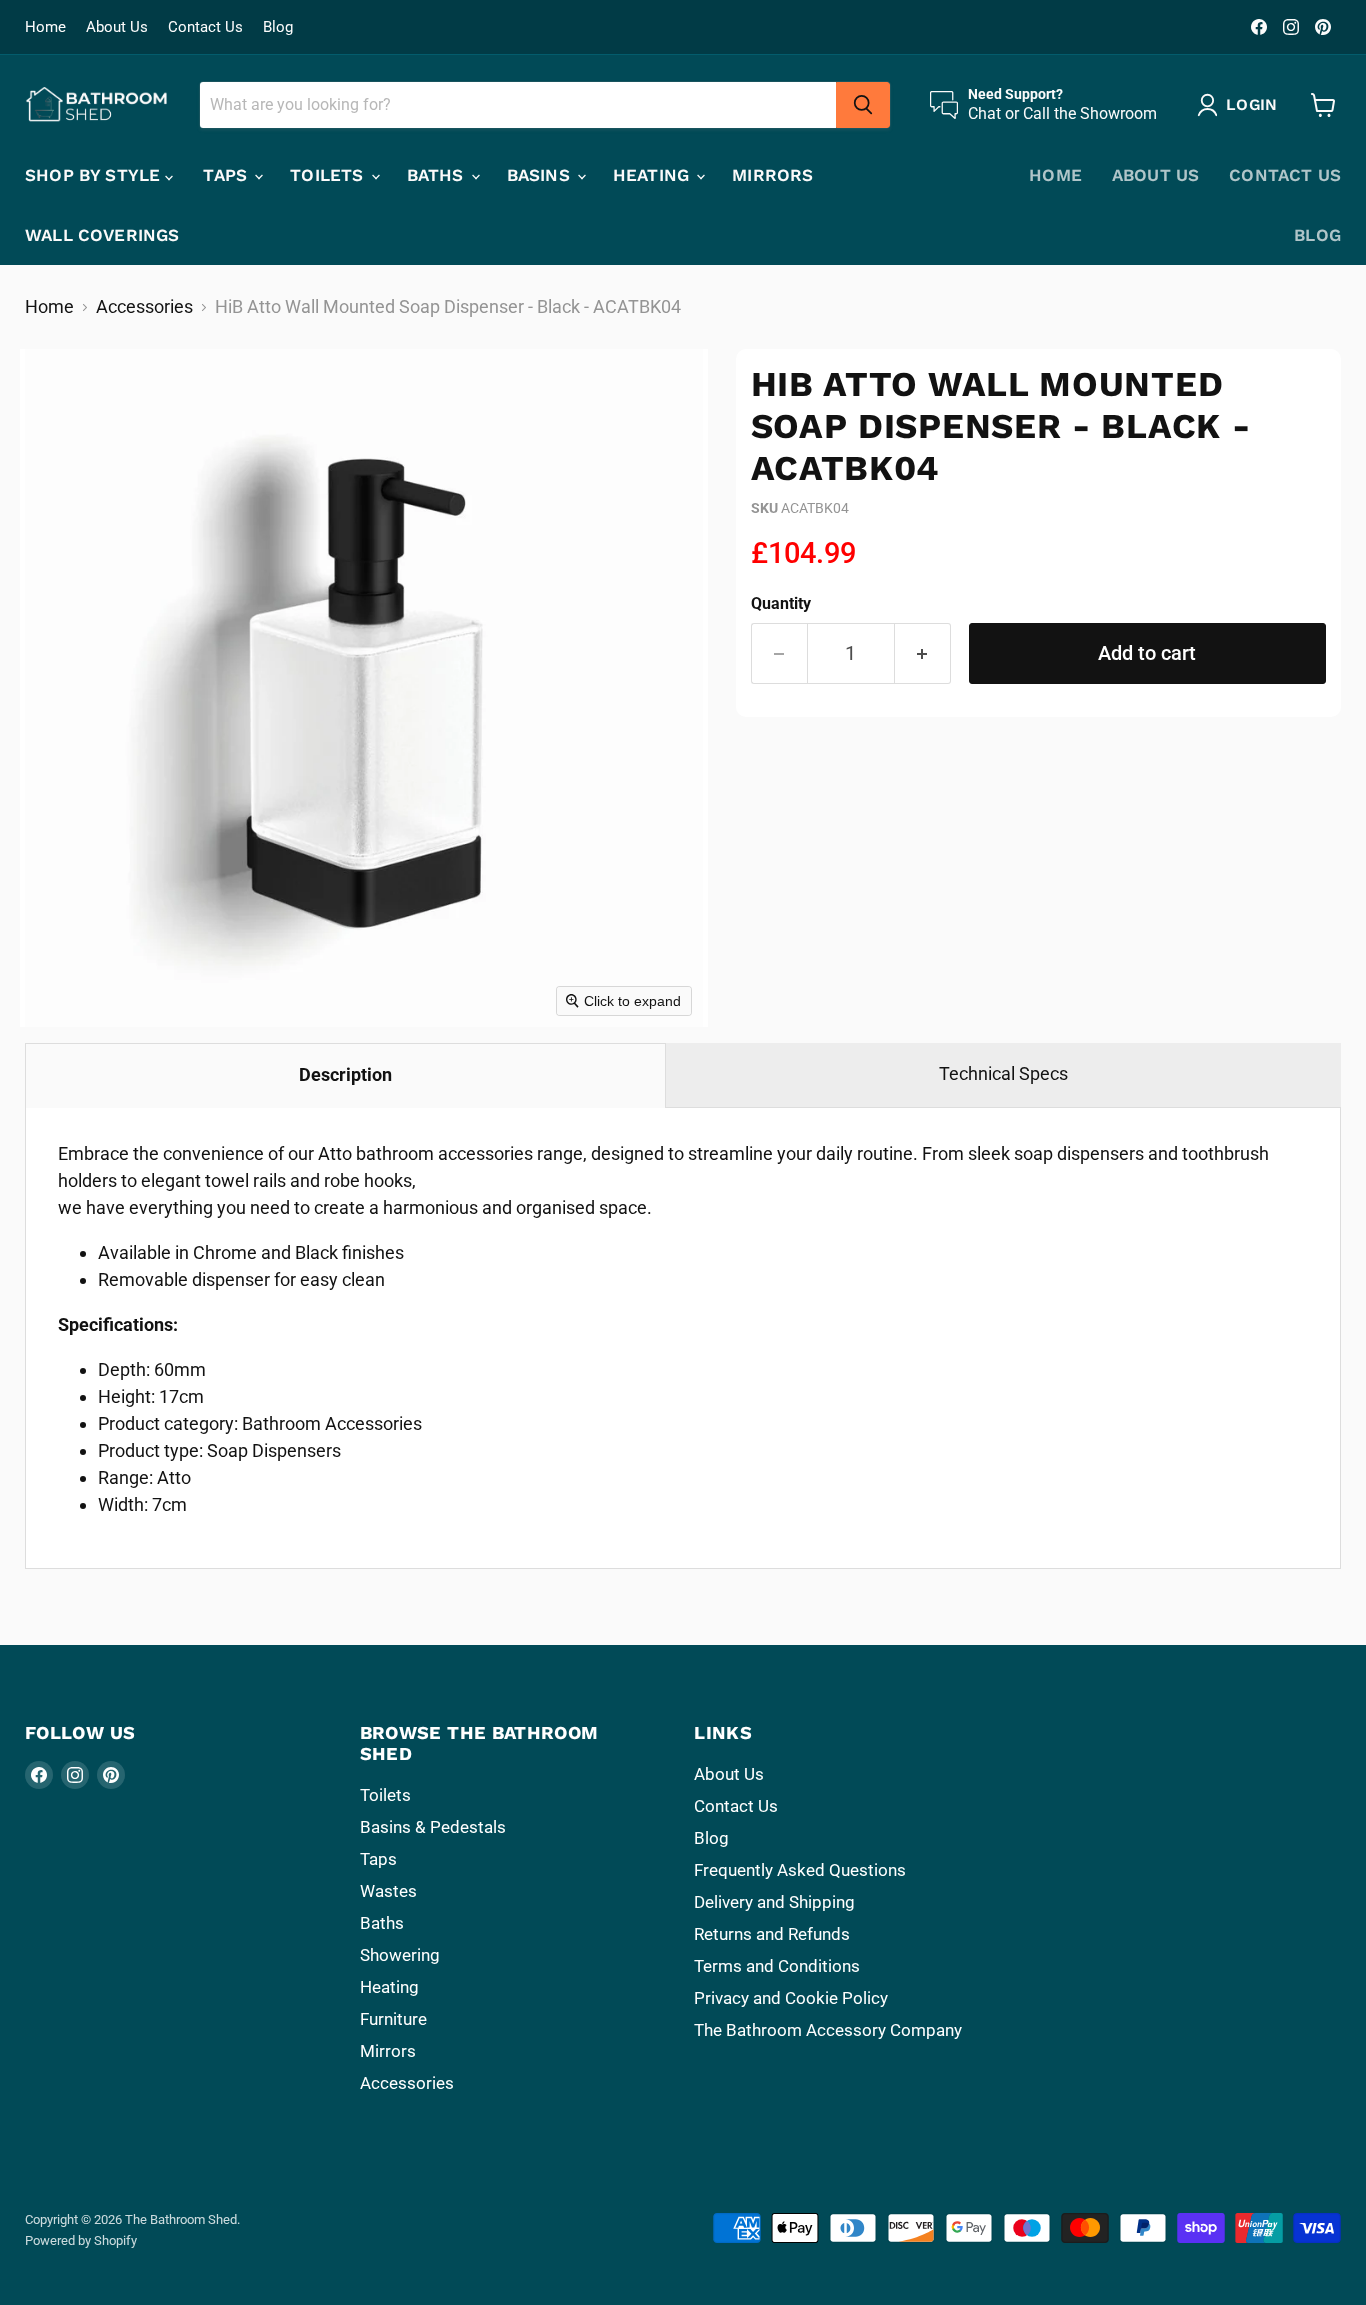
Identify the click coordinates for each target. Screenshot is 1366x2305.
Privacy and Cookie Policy (791, 1998)
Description (345, 1074)
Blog (278, 27)
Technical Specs (1003, 1073)
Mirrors (772, 175)
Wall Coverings (102, 235)
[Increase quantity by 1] (923, 653)
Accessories (144, 307)
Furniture (393, 2019)
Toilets (329, 175)
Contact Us (205, 27)
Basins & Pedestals (433, 1827)
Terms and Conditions (777, 1966)
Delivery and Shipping (774, 1902)
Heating (653, 175)
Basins (541, 175)
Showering (400, 1955)
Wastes (388, 1891)
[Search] (863, 105)
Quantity (781, 604)
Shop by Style (95, 175)
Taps (227, 175)
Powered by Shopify (81, 2240)
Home (45, 27)
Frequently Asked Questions (800, 1870)
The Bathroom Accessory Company (828, 2030)
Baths (438, 175)
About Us (117, 27)
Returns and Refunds (772, 1934)
